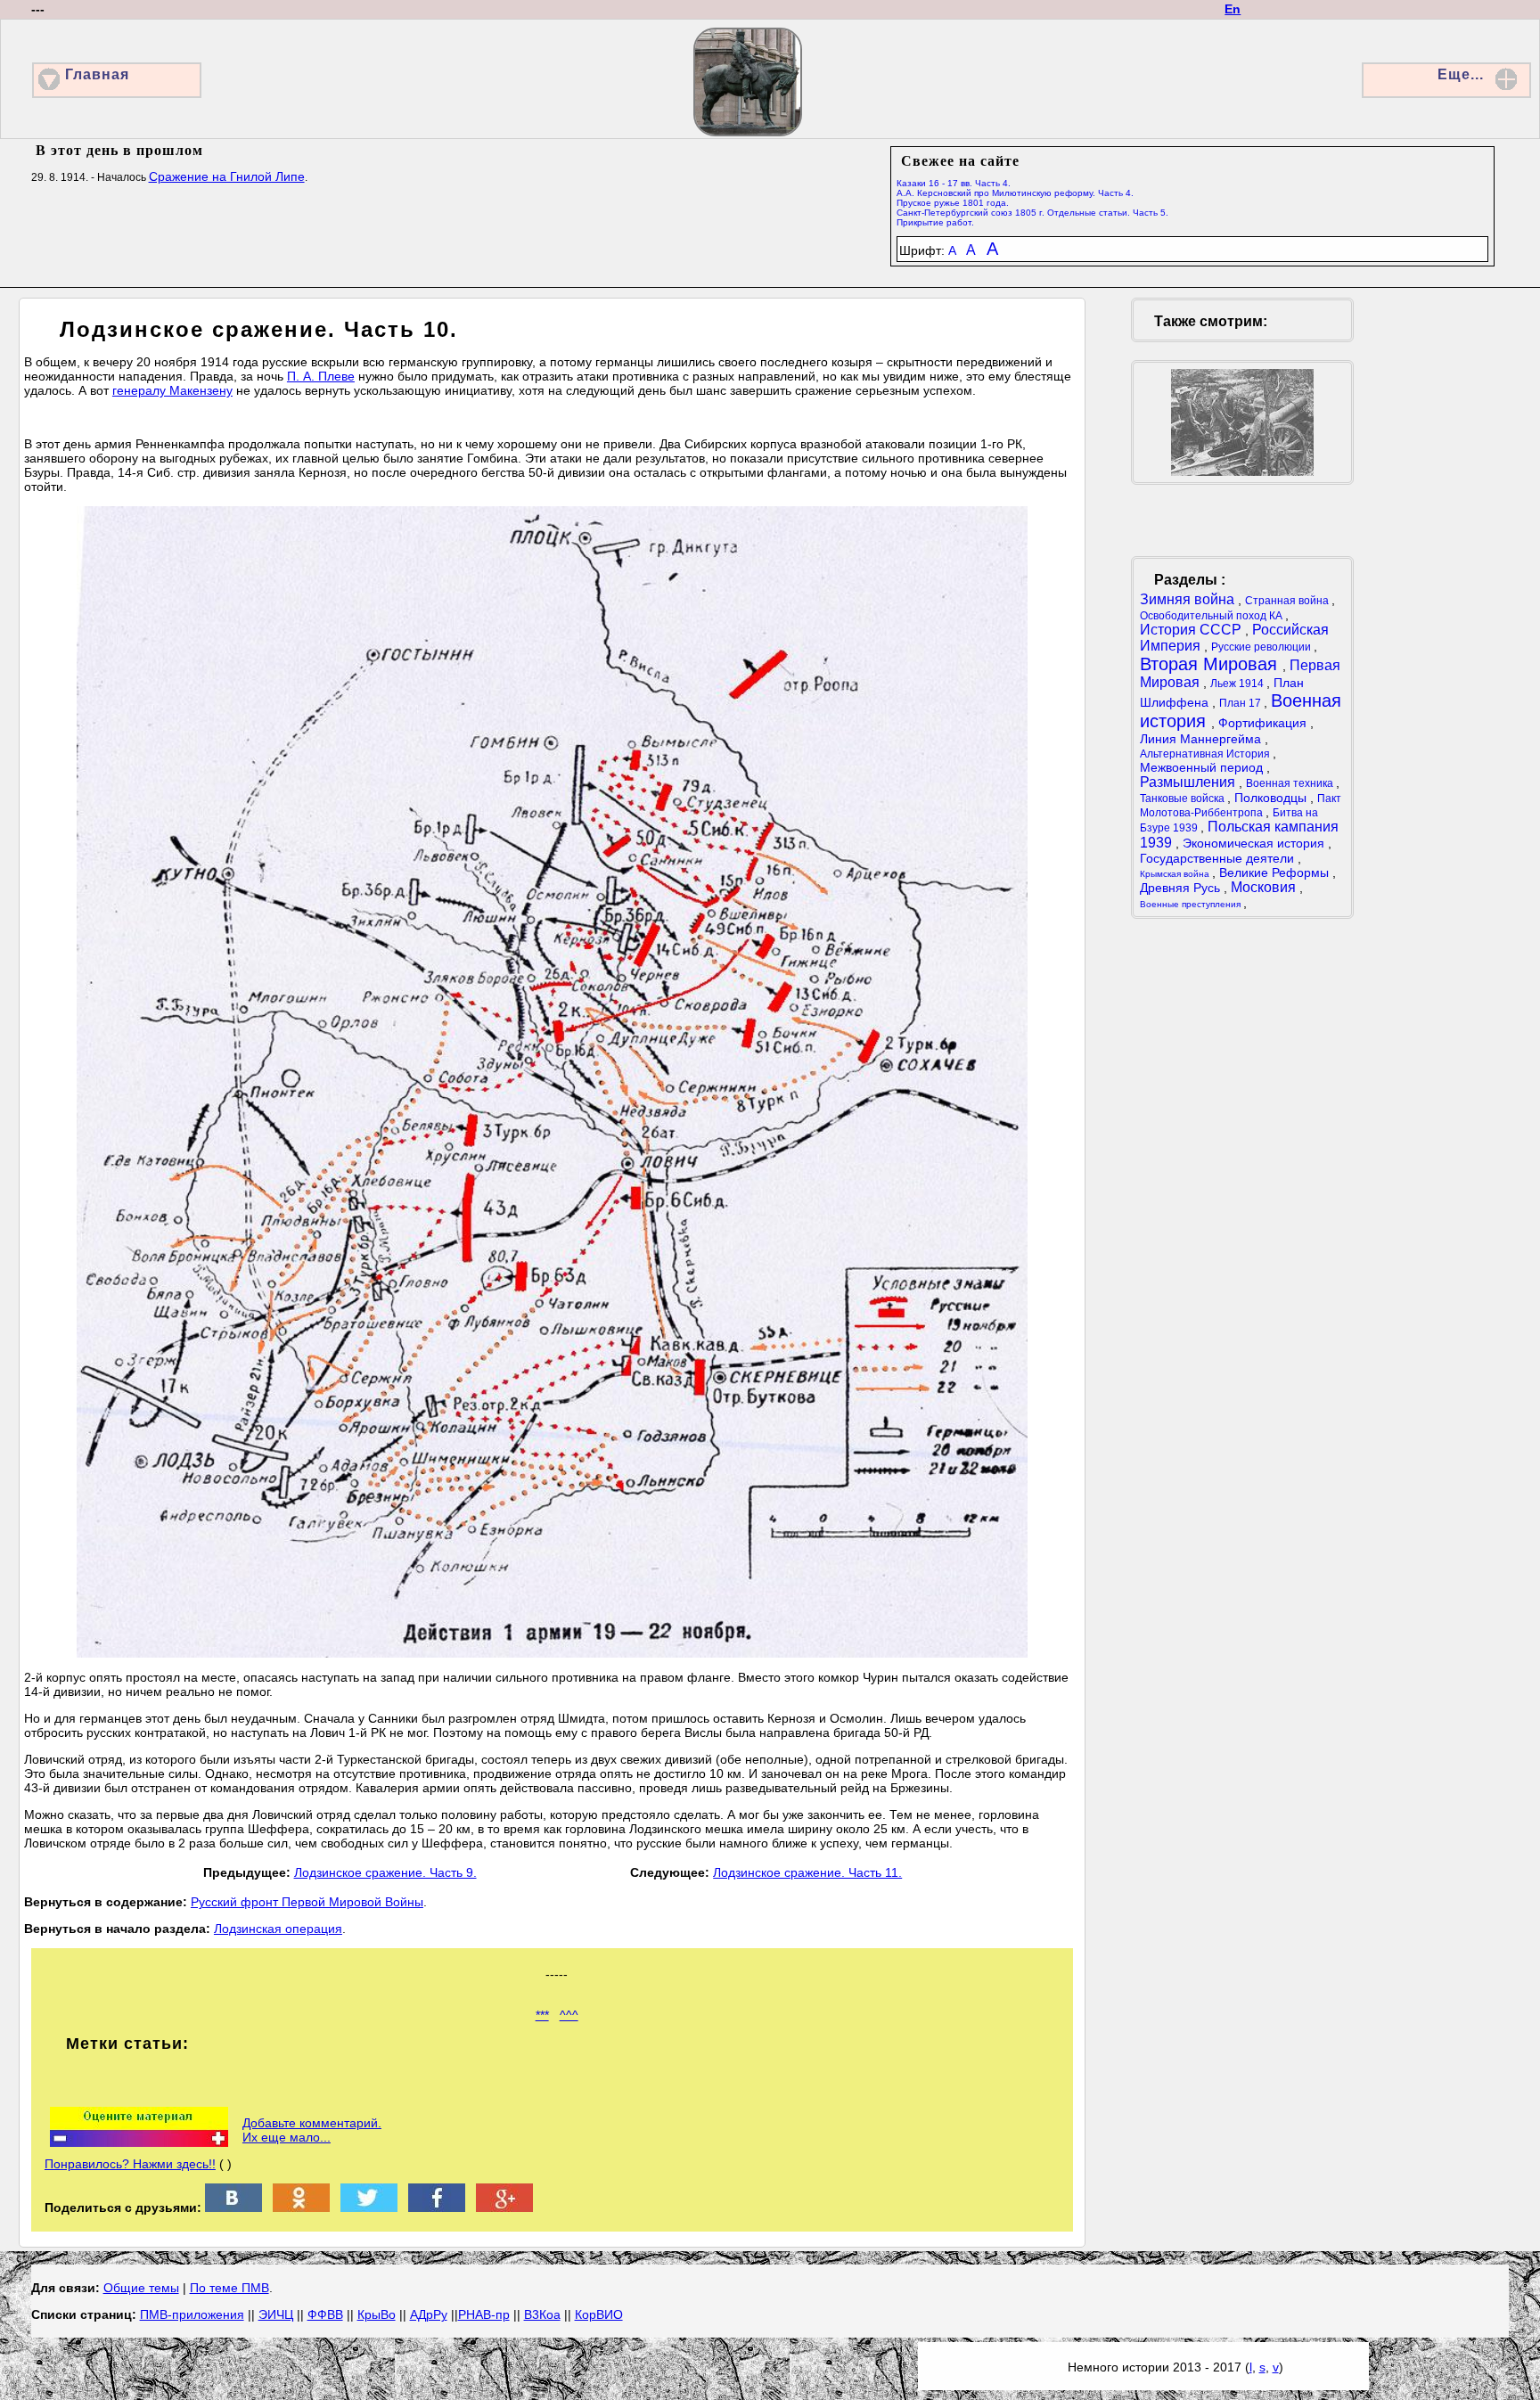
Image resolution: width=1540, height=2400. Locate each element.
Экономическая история (1255, 843)
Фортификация (1264, 723)
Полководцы (1272, 798)
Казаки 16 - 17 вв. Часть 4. (954, 183)
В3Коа (542, 2314)
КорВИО (599, 2314)
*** (542, 2015)
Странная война (1288, 601)
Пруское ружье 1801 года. (953, 203)
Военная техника (1291, 783)
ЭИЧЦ (276, 2314)
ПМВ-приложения (192, 2314)
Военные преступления (1192, 904)
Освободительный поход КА (1212, 616)
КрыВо (377, 2314)
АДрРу (429, 2314)
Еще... (1461, 74)
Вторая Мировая (1211, 664)
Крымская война (1176, 874)
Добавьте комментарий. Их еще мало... (312, 2130)
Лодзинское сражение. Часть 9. (385, 1872)
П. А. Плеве (321, 376)
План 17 (1241, 703)
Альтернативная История (1206, 754)
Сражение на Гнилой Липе (227, 176)
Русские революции (1262, 647)
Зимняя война (1189, 599)
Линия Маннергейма (1202, 739)
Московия (1265, 887)
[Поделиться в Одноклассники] (301, 2208)
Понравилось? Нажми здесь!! (130, 2164)
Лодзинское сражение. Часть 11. (807, 1872)
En (1233, 9)
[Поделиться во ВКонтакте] (233, 2208)
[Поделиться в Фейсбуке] (437, 2208)
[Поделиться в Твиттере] (369, 2208)
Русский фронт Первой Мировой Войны (307, 1902)
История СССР (1192, 630)
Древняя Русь (1182, 888)
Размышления (1189, 782)
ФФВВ (325, 2314)
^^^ (569, 2015)
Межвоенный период (1203, 767)
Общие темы (141, 2288)
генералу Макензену (172, 390)
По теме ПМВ (229, 2288)
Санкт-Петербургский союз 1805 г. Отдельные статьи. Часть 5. (1032, 213)
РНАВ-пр (484, 2314)
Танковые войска (1184, 799)
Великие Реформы (1276, 872)
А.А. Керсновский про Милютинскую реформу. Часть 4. (1015, 193)
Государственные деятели (1219, 858)
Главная (97, 74)
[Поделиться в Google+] (504, 2208)
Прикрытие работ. (935, 222)
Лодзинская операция (278, 1929)
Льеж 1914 (1238, 684)
